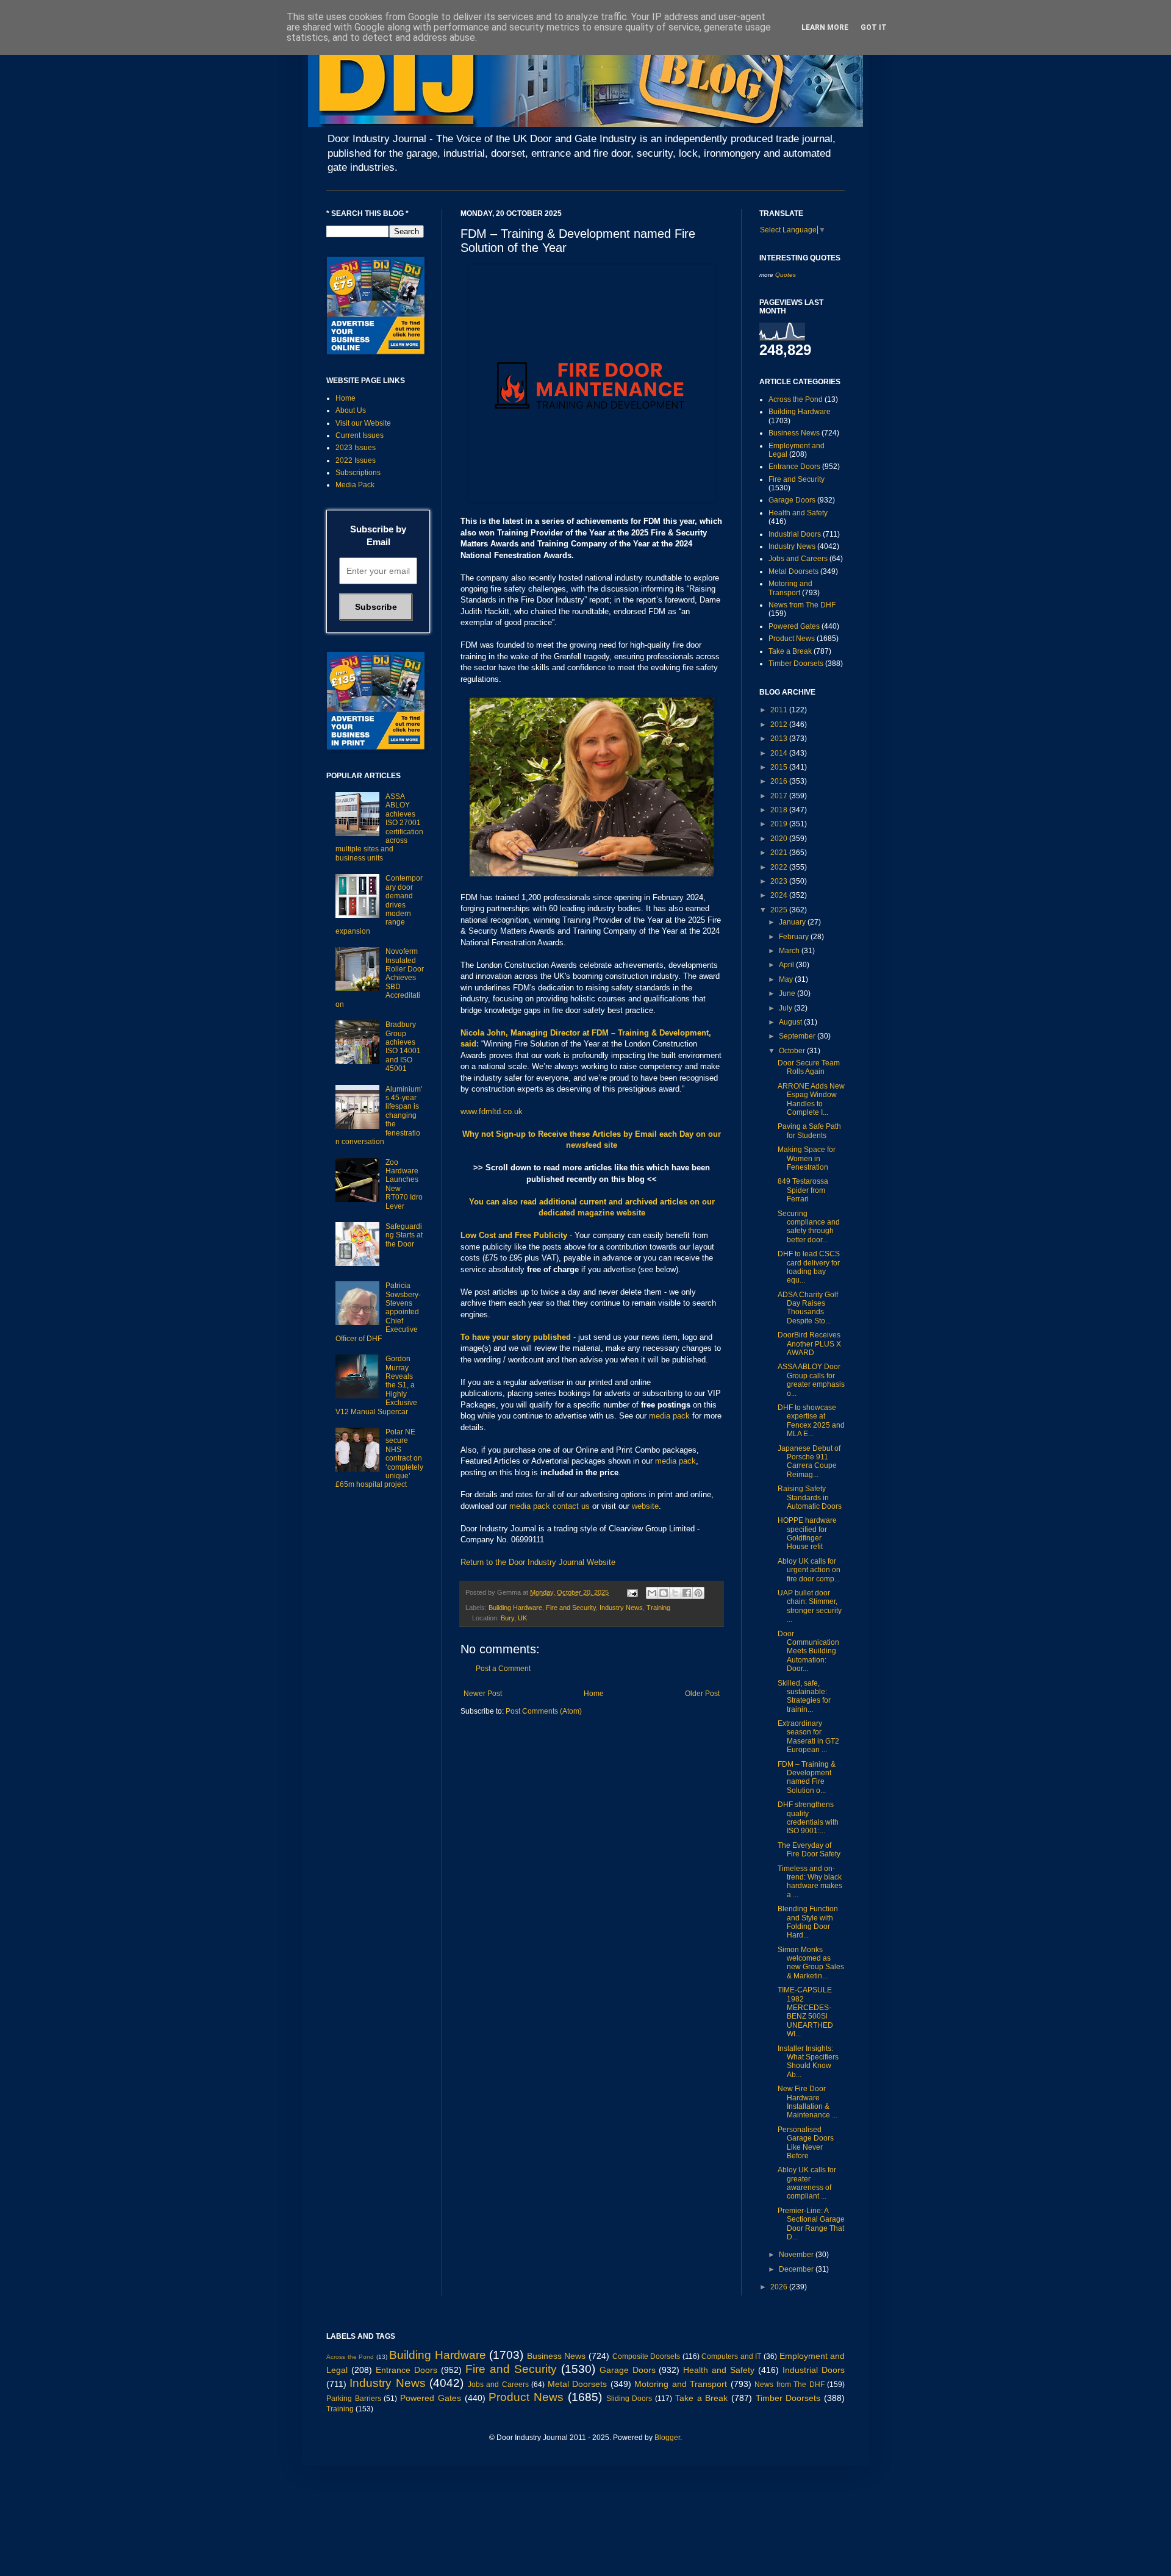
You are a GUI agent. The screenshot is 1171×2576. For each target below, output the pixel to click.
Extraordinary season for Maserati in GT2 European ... (808, 1737)
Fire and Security (571, 1608)
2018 (780, 810)
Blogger (667, 2438)
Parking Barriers (354, 2399)
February (795, 937)
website (645, 1506)
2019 (780, 824)
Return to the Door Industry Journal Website (538, 1562)
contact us (571, 1506)
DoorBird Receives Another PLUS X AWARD (809, 1344)
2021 (780, 853)
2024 (780, 895)
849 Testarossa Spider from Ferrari (803, 1190)
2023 (780, 881)
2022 (780, 867)
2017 (780, 796)
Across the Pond (796, 399)
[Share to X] (675, 1593)
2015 (780, 767)
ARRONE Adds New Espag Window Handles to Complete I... (811, 1099)
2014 (780, 753)
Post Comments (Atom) (544, 1711)
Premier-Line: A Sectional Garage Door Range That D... (811, 2224)
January (793, 922)
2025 (780, 910)
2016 (780, 781)
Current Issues (360, 435)
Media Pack (355, 485)
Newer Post (483, 1694)
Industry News (621, 1608)
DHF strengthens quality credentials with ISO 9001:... (808, 1818)
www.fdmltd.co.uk (492, 1111)
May (787, 979)
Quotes (786, 275)
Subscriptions (358, 473)
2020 (780, 839)
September (798, 1036)
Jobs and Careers (798, 559)
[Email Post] (632, 1592)
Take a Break (790, 651)
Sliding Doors (629, 2399)
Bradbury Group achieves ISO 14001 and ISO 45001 (403, 1046)
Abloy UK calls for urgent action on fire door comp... (809, 1570)
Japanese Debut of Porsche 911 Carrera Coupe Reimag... (809, 1462)
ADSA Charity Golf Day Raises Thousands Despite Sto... (808, 1308)
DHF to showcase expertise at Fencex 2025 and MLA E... (811, 1421)
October (793, 1051)
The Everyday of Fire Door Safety (809, 1850)
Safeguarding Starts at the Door (404, 1235)
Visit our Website (363, 423)
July (786, 1008)
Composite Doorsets (646, 2356)
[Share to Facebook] (687, 1593)
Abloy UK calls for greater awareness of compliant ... (807, 2183)
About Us (351, 410)
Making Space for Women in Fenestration (807, 1158)
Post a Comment (503, 1669)
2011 (780, 710)
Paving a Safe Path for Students (809, 1131)
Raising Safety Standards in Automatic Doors (810, 1497)
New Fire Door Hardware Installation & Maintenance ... (808, 2102)
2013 (780, 739)
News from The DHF (802, 605)
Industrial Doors (795, 534)
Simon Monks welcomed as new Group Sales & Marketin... (811, 1963)
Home (594, 1694)
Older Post (702, 1694)
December (797, 2269)
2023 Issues (356, 448)
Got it (874, 27)
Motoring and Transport (790, 588)
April (787, 965)
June (788, 993)
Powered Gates (794, 626)
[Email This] (652, 1593)
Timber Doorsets (796, 664)
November (797, 2255)
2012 (780, 724)
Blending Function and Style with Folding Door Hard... (808, 1922)
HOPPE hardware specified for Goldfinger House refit (807, 1533)
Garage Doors (792, 500)
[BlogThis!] (664, 1593)
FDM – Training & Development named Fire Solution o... (807, 1777)
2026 (780, 2287)
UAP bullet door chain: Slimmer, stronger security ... (810, 1606)
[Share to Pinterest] (698, 1593)
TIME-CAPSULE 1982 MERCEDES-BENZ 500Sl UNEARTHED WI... (805, 2012)
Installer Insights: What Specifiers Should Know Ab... (808, 2062)
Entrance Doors (794, 467)
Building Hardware (515, 1608)
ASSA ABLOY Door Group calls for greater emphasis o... (811, 1380)
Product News (792, 639)
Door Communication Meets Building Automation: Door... (808, 1651)
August (791, 1022)
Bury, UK (514, 1618)
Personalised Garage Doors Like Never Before (806, 2143)
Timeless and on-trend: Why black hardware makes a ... (810, 1882)
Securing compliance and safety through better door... (809, 1227)
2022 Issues (356, 460)
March (790, 951)
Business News (794, 433)
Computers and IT (731, 2356)
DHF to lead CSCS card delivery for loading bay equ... (809, 1267)
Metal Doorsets (793, 571)
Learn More (825, 27)
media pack (669, 1416)
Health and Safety (798, 513)
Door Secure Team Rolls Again (809, 1067)
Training (658, 1608)
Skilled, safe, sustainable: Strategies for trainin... (804, 1696)
